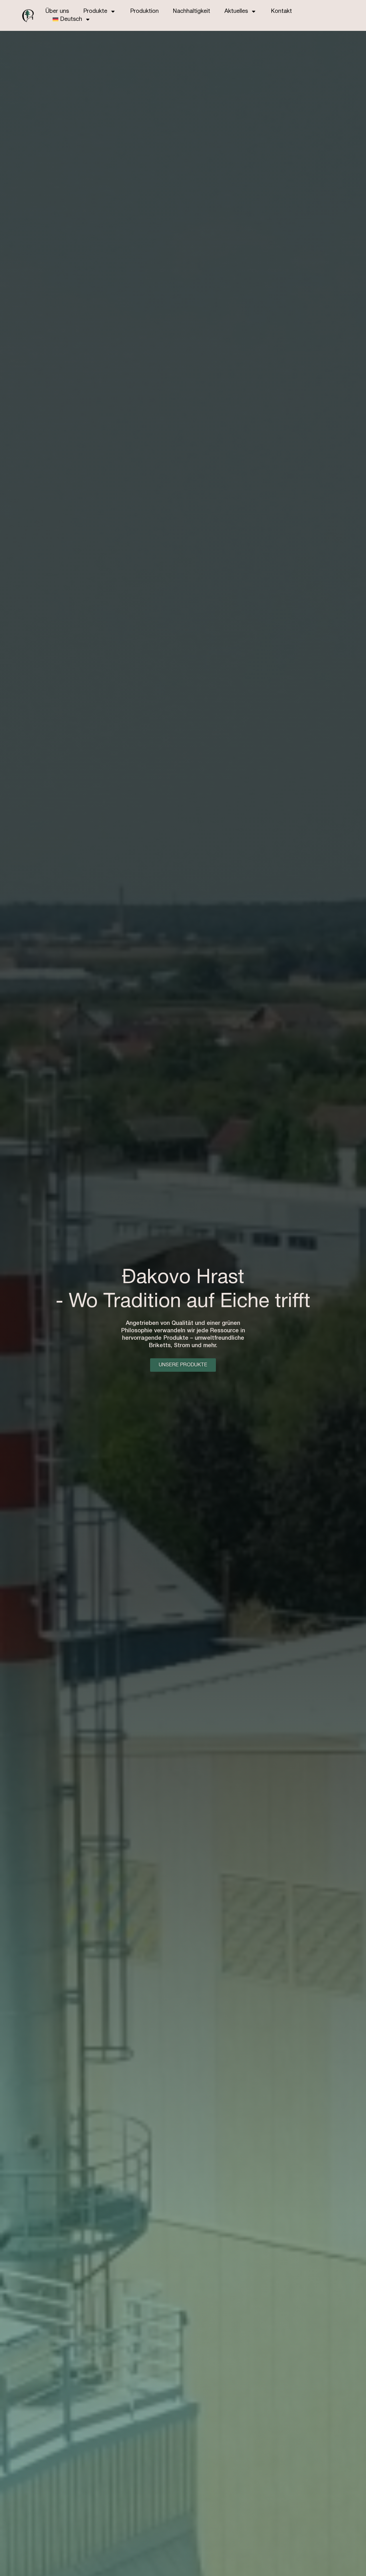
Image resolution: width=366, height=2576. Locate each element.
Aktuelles (236, 11)
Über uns (57, 11)
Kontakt (281, 11)
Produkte (95, 11)
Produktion (144, 11)
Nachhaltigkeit (192, 11)
